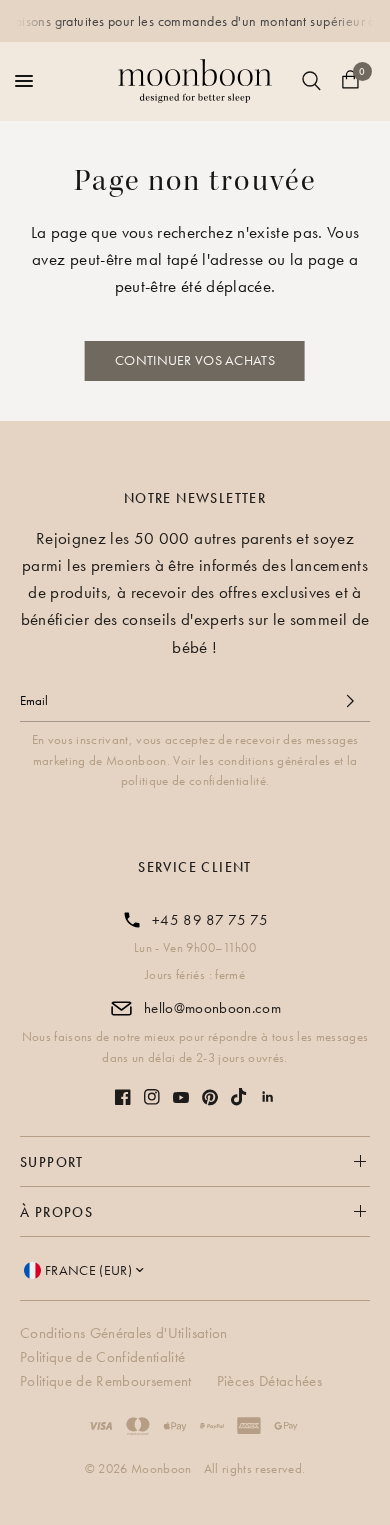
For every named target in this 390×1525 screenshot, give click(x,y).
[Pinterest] (210, 1097)
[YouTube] (181, 1097)
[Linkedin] (268, 1097)
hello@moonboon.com (212, 1008)
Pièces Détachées (269, 1381)
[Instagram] (152, 1097)
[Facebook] (123, 1097)
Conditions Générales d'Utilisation (126, 1333)
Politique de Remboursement (108, 1381)
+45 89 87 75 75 (210, 920)
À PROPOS (56, 1212)
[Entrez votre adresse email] (350, 701)
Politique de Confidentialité (105, 1357)
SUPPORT (52, 1162)
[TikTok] (239, 1097)
